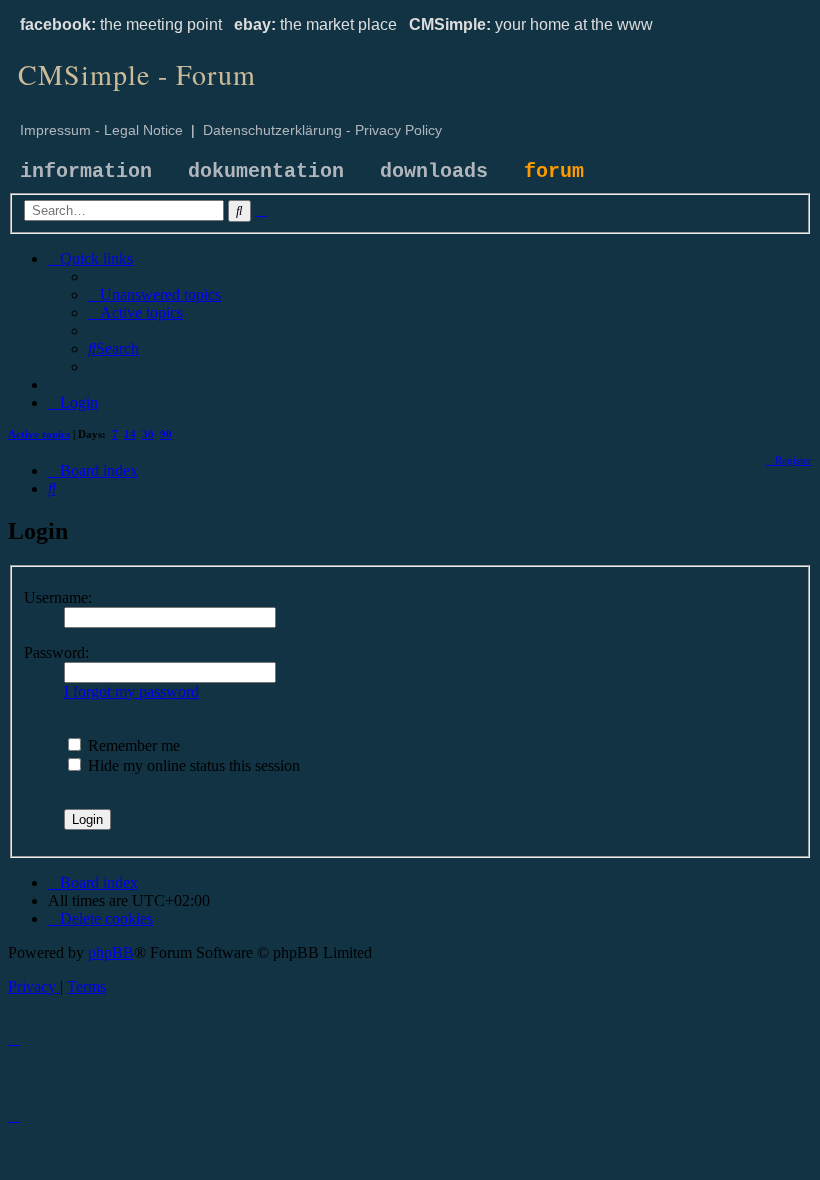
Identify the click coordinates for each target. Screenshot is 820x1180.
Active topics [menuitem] (39, 434)
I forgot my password (131, 691)
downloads (434, 171)
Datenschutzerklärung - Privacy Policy (322, 130)
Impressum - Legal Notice (101, 130)
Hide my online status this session (192, 765)
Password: (56, 652)
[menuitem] (154, 294)
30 (148, 434)
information (86, 171)
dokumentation (266, 171)
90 (166, 434)
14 (130, 434)
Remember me (132, 745)
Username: (58, 597)
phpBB (111, 952)
